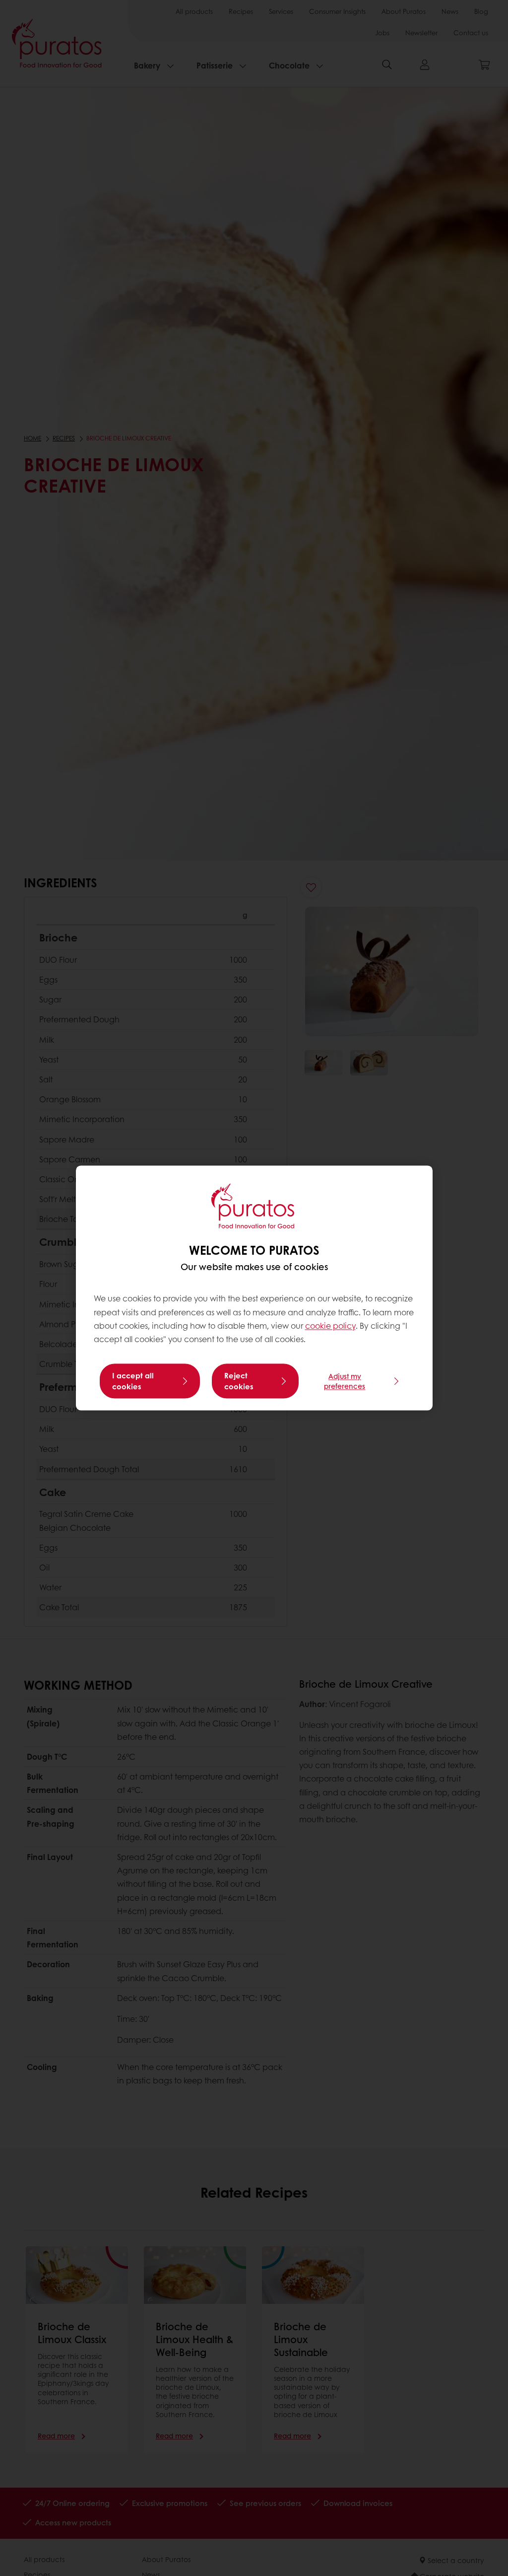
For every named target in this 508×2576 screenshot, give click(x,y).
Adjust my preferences (345, 1381)
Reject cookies (239, 1381)
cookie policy (330, 1325)
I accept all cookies (133, 1381)
